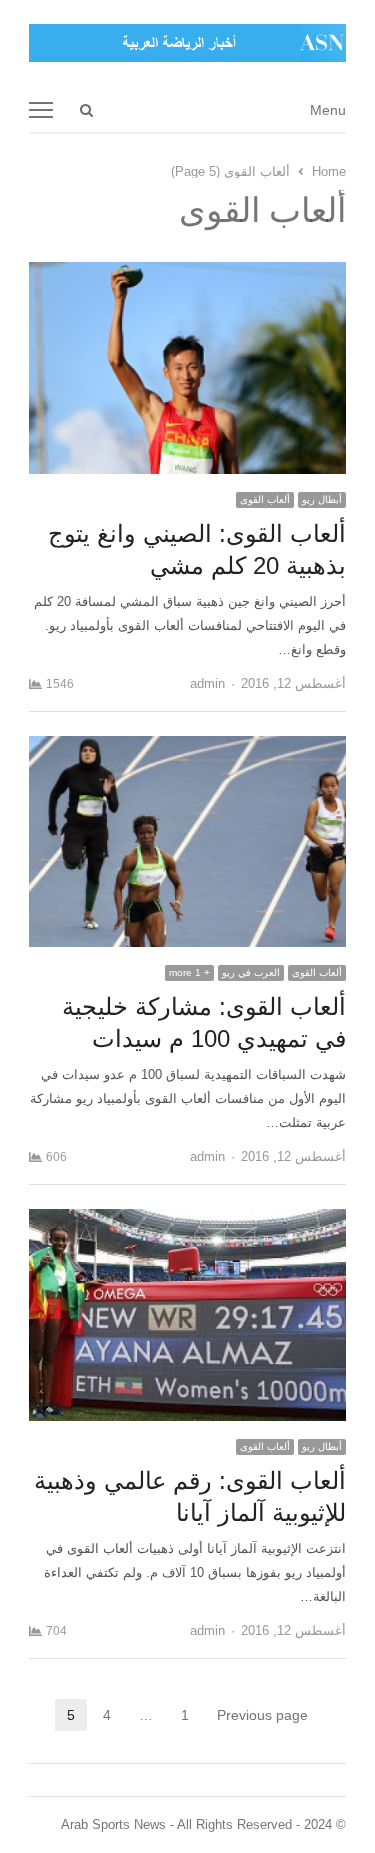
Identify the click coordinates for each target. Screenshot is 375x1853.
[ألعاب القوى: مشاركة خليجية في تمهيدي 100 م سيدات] (188, 747)
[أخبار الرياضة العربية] (188, 43)
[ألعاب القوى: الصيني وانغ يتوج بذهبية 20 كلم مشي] (188, 273)
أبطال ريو (322, 499)
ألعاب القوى (265, 499)
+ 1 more (189, 972)
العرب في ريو (251, 972)
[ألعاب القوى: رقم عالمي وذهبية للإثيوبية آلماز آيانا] (188, 1220)
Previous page (262, 1715)
